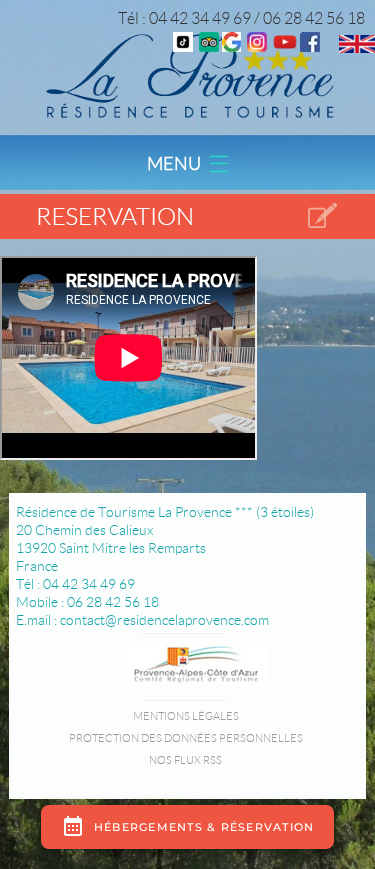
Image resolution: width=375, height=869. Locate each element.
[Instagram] (257, 46)
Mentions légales (186, 716)
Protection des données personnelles (186, 738)
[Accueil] (187, 74)
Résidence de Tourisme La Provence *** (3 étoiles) (165, 512)
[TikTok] (183, 46)
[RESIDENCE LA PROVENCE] (285, 46)
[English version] (357, 47)
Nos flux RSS (185, 760)
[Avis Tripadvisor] (209, 46)
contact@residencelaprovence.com (164, 620)
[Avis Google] (231, 46)
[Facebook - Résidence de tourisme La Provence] (310, 46)
